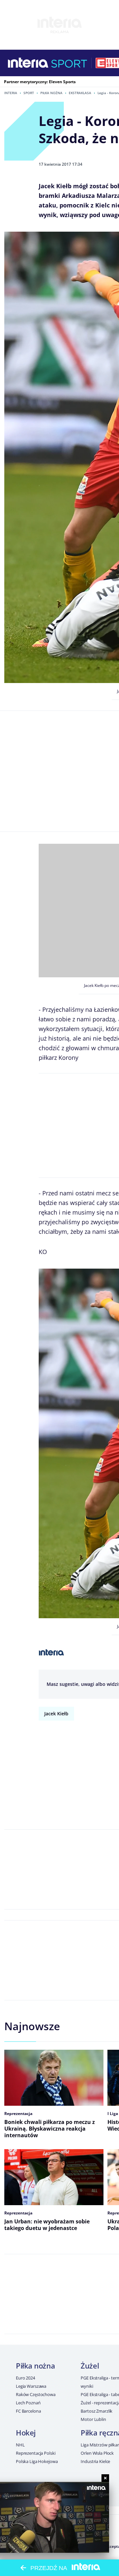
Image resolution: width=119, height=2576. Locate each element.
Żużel (90, 2366)
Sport (29, 93)
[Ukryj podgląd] (105, 2478)
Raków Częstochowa (36, 2394)
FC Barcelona (28, 2411)
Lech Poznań (28, 2403)
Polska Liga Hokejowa (37, 2461)
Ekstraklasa (80, 93)
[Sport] (69, 63)
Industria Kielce (95, 2461)
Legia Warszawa (31, 2386)
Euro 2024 (25, 2378)
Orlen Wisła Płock (97, 2453)
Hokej (26, 2433)
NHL (20, 2445)
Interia (11, 93)
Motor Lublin (93, 2419)
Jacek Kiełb (56, 1714)
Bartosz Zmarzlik (97, 2411)
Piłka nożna (51, 93)
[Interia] (28, 63)
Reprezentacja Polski (36, 2453)
